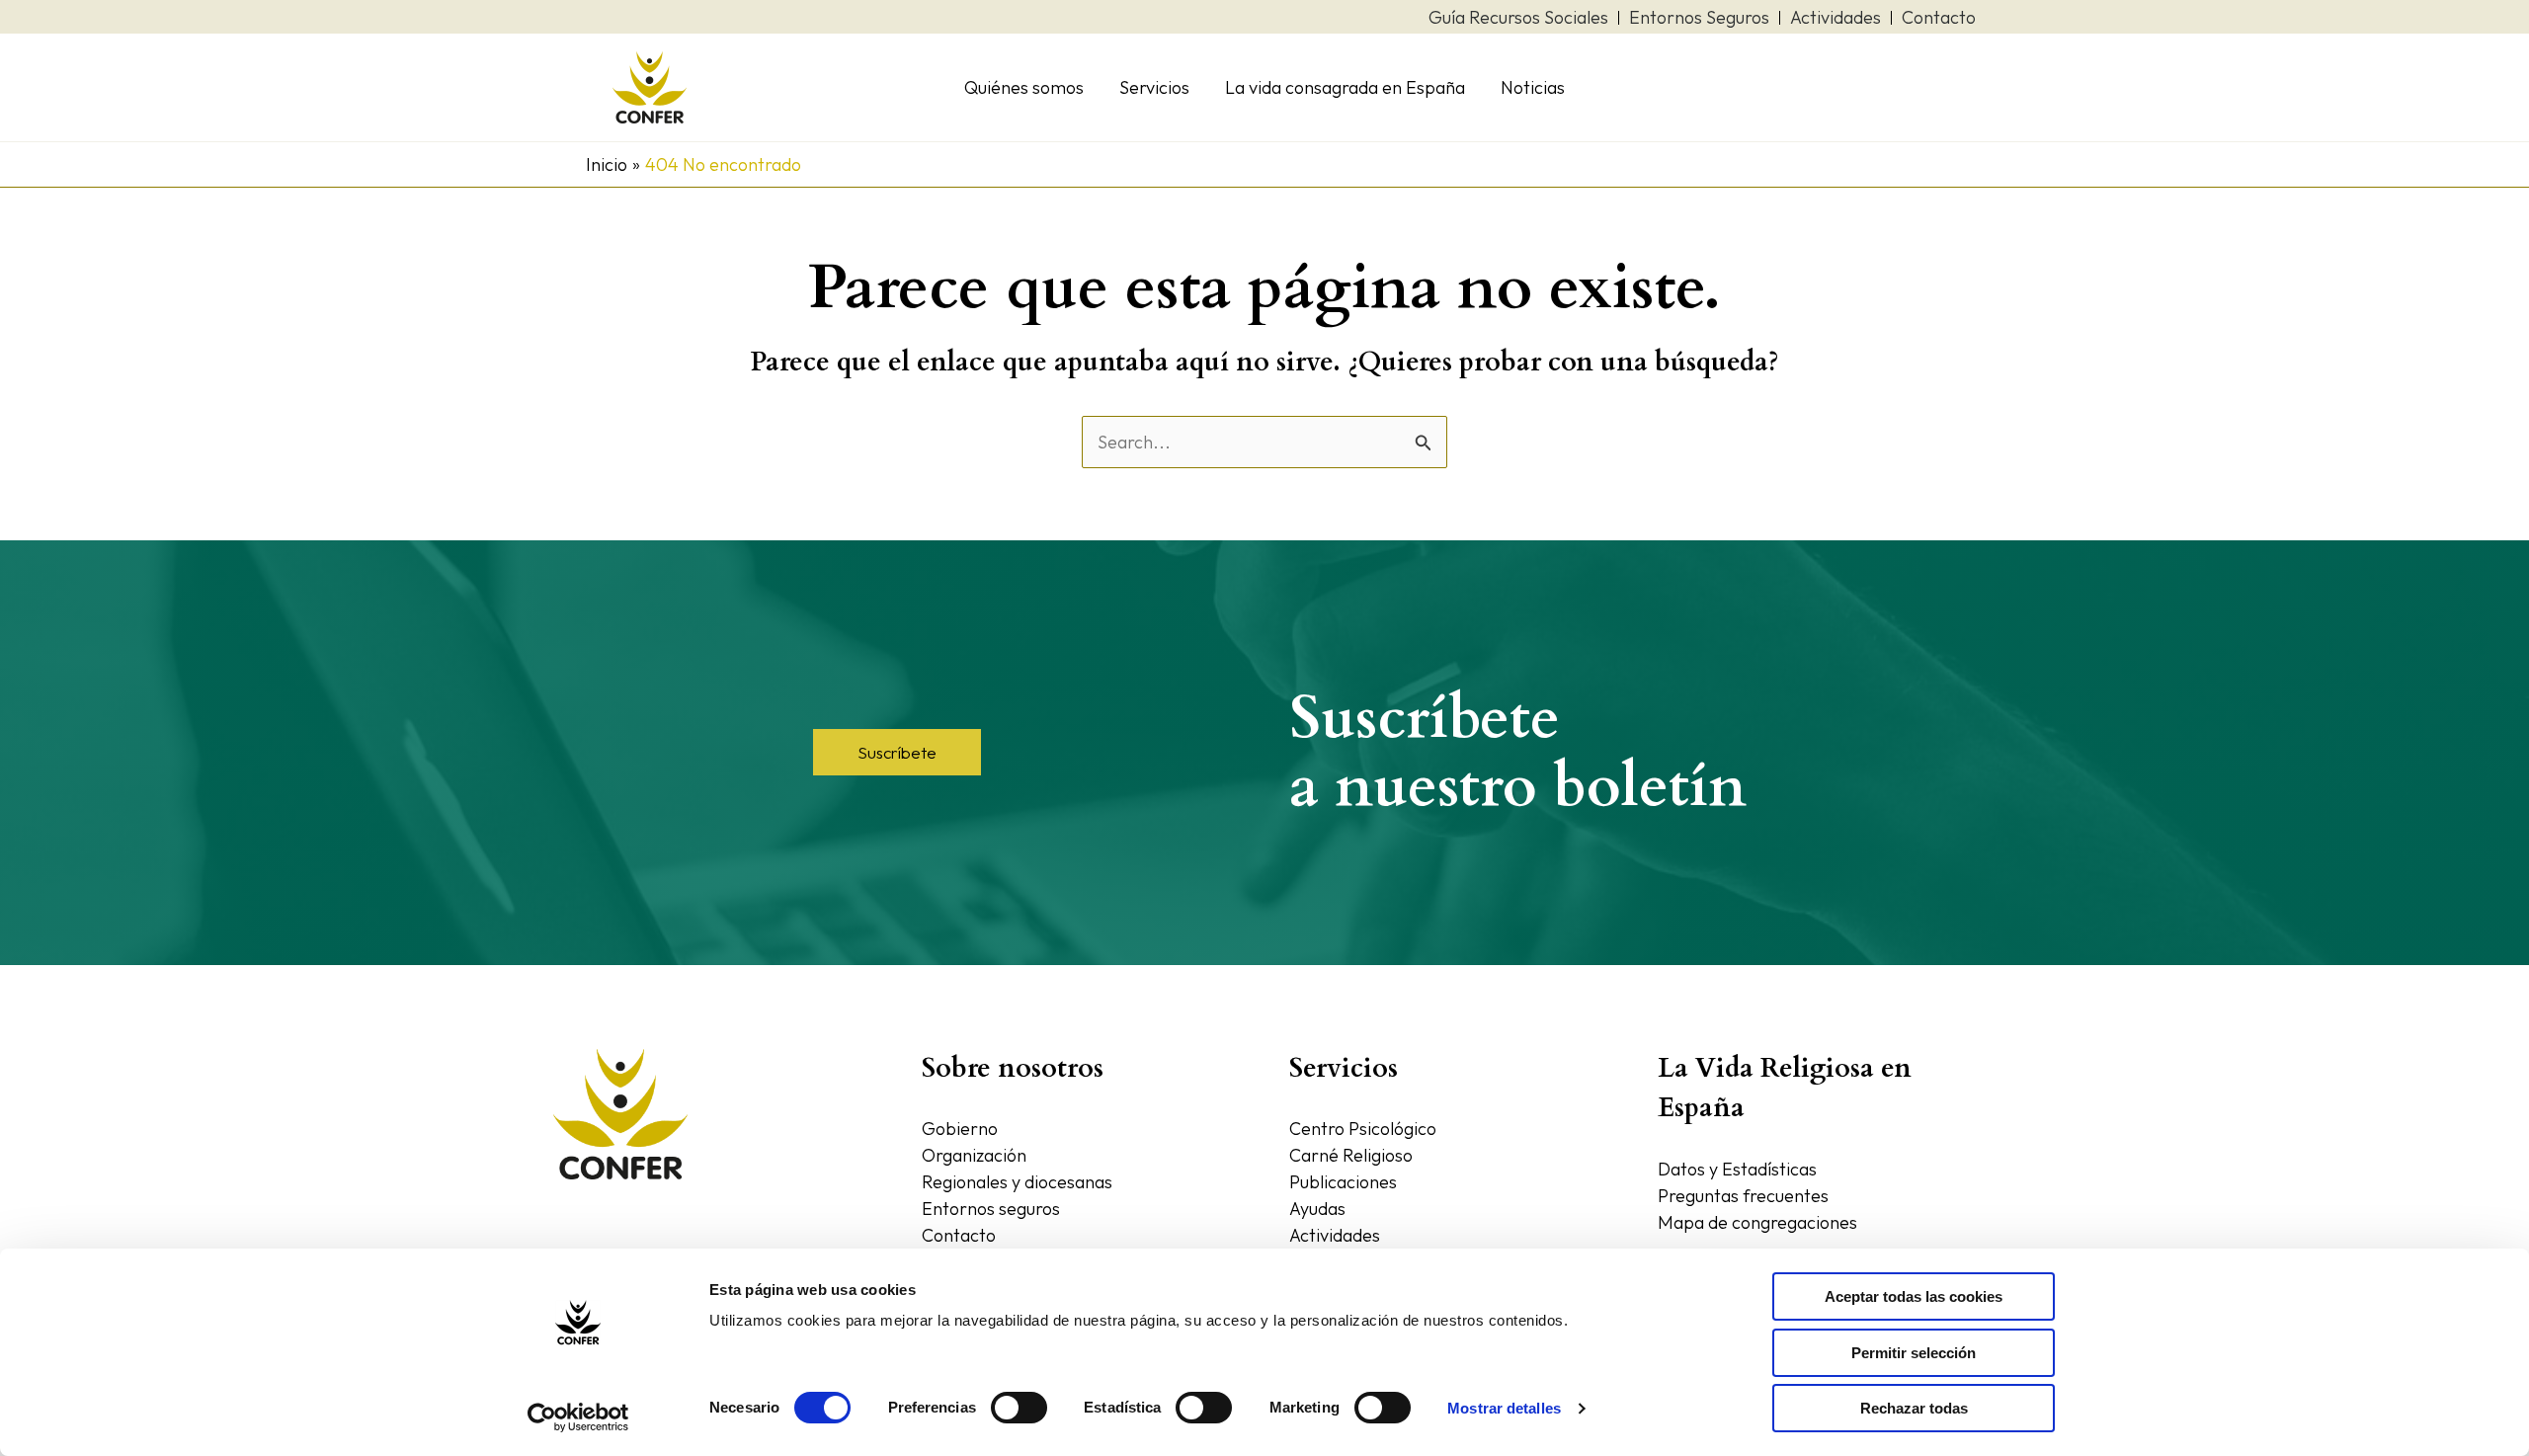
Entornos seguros (991, 1209)
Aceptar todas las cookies (1914, 1296)
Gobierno (960, 1129)
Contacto (959, 1235)
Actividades (1335, 1235)
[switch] (1019, 1408)
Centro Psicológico (1363, 1129)
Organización (974, 1155)
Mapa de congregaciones (1757, 1222)
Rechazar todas (1914, 1408)
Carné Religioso (1351, 1155)
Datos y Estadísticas (1737, 1169)
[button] (897, 752)
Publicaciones (1343, 1182)
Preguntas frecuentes (1743, 1196)
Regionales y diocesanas (1017, 1182)
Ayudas (1317, 1209)
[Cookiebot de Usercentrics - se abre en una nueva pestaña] (578, 1417)
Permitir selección (1914, 1353)
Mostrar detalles (1504, 1408)
